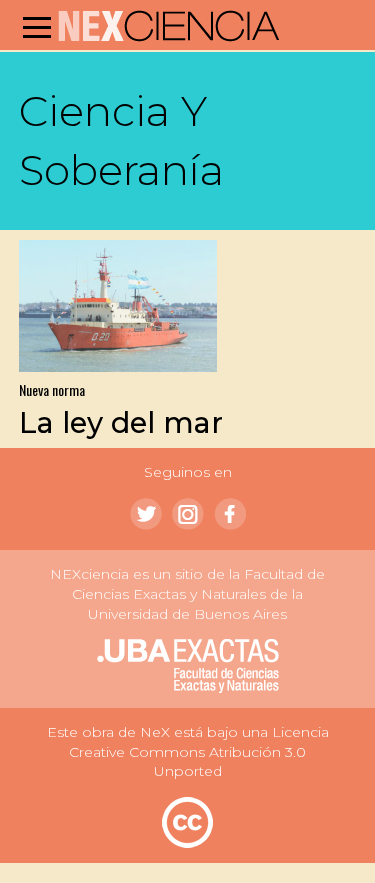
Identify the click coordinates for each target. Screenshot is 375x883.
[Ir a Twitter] (146, 514)
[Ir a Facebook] (230, 514)
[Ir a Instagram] (188, 514)
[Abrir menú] (37, 27)
